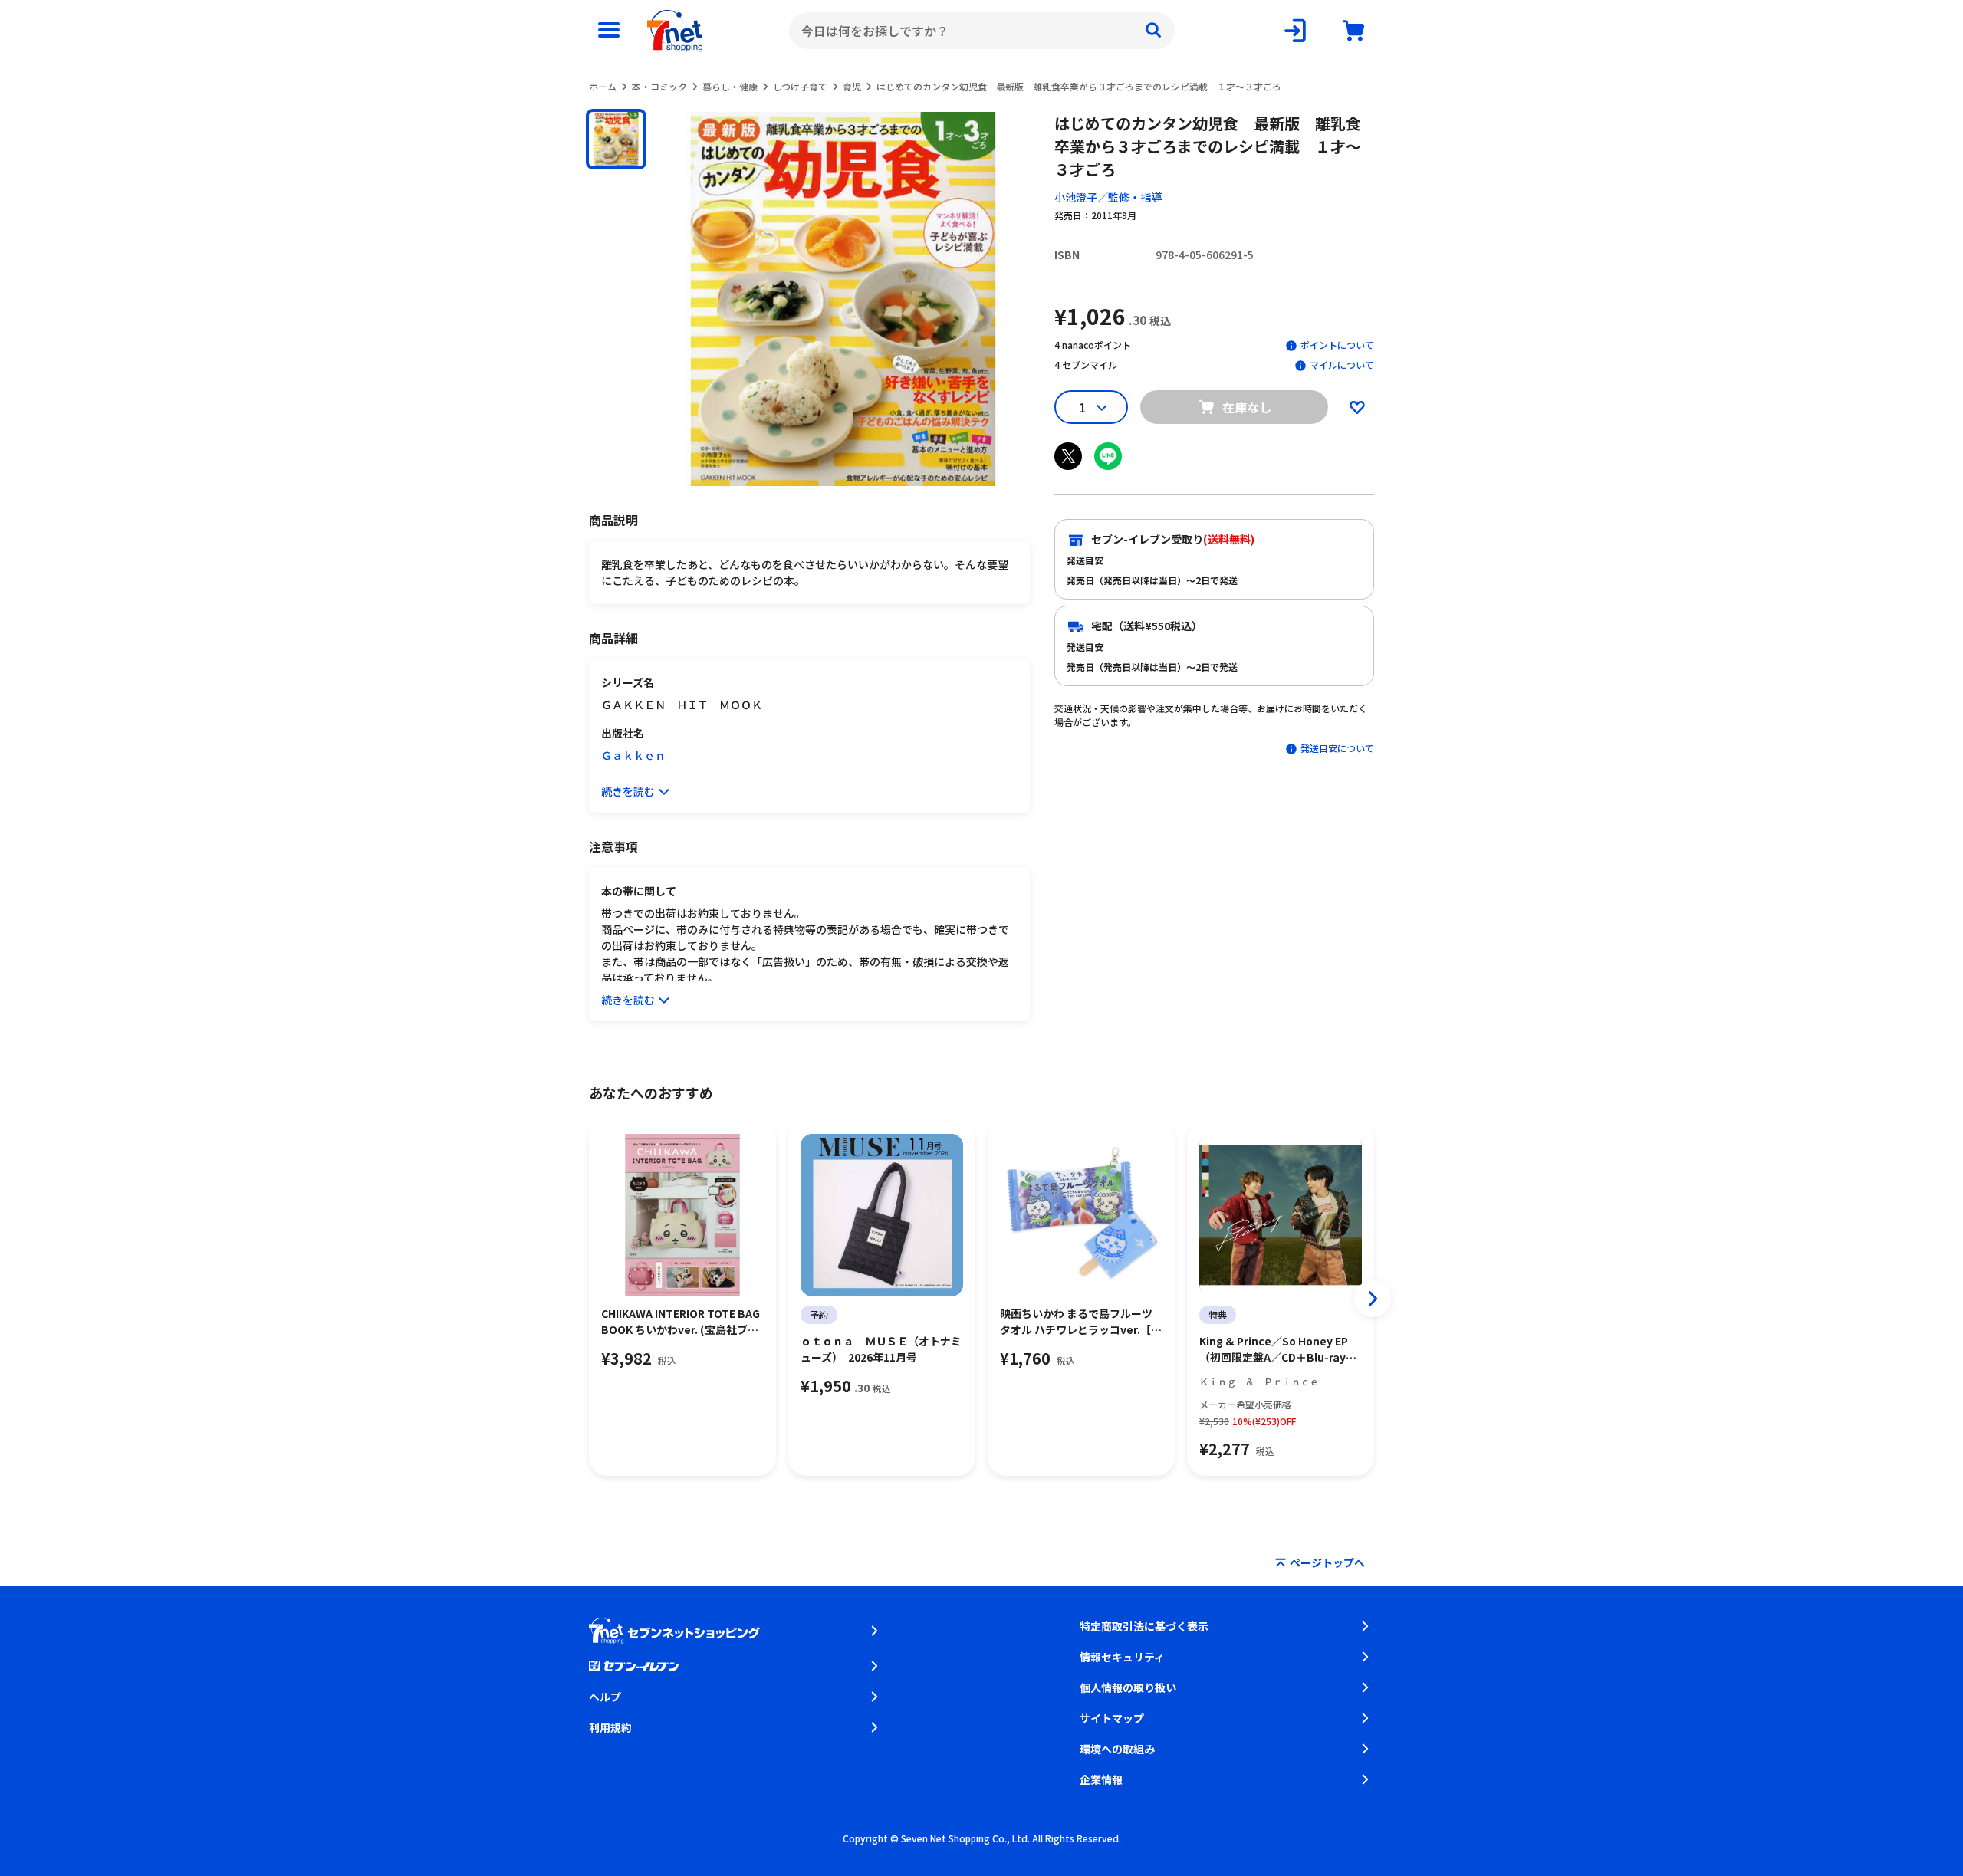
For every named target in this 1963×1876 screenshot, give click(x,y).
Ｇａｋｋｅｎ (633, 755)
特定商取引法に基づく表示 (1144, 1626)
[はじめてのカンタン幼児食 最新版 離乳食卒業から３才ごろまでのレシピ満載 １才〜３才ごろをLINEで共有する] (1108, 456)
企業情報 (1101, 1779)
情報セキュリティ (1122, 1657)
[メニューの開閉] (609, 31)
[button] (616, 139)
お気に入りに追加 (1357, 407)
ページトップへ (1327, 1562)
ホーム (603, 86)
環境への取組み (1117, 1749)
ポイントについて (1337, 345)
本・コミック (659, 86)
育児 (852, 86)
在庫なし (1247, 407)
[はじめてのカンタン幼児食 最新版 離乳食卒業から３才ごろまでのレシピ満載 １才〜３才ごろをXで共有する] (1068, 456)
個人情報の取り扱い (1128, 1687)
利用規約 (610, 1727)
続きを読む (628, 791)
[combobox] (982, 31)
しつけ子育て (800, 86)
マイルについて (1342, 365)
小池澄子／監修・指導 (1108, 197)
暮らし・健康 (730, 86)
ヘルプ (605, 1697)
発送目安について (1337, 748)
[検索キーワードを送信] (1153, 31)
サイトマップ (1112, 1718)
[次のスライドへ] (1373, 1299)
